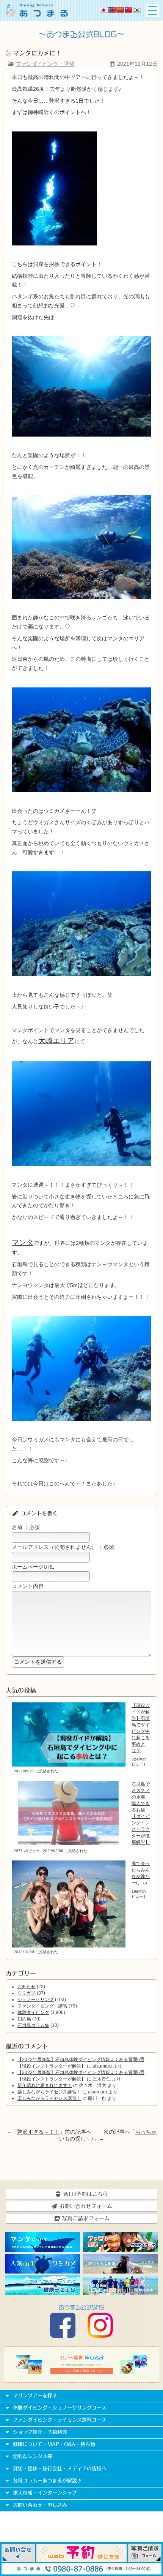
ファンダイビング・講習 (45, 64)
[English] (112, 10)
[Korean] (137, 10)
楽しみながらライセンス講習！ (49, 2092)
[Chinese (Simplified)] (120, 10)
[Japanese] (103, 10)
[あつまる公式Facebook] (63, 2336)
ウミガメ (27, 1993)
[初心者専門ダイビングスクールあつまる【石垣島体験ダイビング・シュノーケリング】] (37, 15)
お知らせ (27, 1987)
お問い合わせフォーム (85, 2206)
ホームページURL (33, 1567)
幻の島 (24, 2019)
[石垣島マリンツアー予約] (81, 2560)
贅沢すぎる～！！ (38, 2132)
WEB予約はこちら (85, 2194)
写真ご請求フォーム (85, 2218)
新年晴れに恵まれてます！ (45, 2085)
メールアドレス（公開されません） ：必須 (63, 1547)
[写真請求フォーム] (145, 2560)
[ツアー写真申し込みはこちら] (81, 2373)
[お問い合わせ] (18, 2560)
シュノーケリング (36, 2000)
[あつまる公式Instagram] (100, 2336)
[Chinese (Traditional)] (129, 10)
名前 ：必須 (26, 1527)
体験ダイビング (33, 2012)
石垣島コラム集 (33, 2025)
